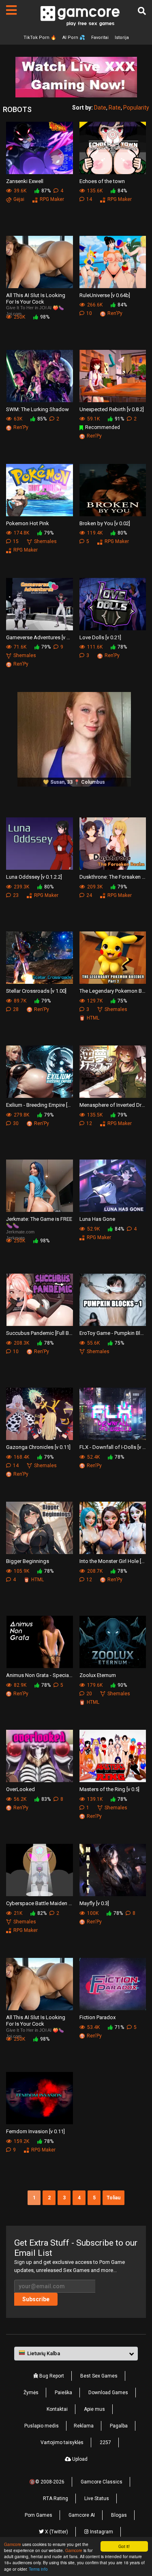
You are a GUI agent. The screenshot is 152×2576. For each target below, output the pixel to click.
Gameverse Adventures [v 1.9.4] (40, 637)
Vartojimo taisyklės (62, 2442)
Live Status (97, 2498)
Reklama (84, 2426)
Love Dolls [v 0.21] (100, 637)
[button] (76, 2354)
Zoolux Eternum (98, 1675)
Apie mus (94, 2409)
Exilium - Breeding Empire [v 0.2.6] (40, 1105)
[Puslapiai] (11, 10)
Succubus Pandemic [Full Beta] (40, 1333)
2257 (105, 2442)
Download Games (108, 2393)
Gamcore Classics (102, 2482)
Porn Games (39, 2515)
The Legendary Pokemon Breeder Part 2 (113, 991)
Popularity (136, 108)
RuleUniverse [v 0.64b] (105, 295)
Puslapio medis (42, 2426)
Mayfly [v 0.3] (94, 1903)
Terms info (38, 2569)
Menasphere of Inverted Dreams (113, 1105)
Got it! (124, 2546)
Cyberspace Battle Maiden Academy (40, 1903)
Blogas (119, 2515)
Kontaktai (57, 2409)
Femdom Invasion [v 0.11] (35, 2131)
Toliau (113, 2198)
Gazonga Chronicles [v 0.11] (38, 1447)
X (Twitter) (56, 2532)
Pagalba (119, 2426)
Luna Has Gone (97, 1219)
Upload (79, 2459)
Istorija (122, 38)
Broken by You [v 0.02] (105, 523)
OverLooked (20, 1789)
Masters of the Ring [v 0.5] (109, 1789)
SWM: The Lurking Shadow (37, 409)
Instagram (101, 2532)
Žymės (31, 2393)
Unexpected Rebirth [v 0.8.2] (112, 409)
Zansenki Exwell (25, 181)
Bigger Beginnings (28, 1561)
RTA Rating (56, 2498)
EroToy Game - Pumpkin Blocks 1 (113, 1333)
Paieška (63, 2393)
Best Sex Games (99, 2376)
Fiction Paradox (97, 2017)
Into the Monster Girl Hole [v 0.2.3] (113, 1561)
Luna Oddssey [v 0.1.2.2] (34, 877)
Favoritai (100, 38)
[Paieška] (142, 11)
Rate (115, 108)
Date (100, 108)
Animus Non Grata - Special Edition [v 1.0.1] (40, 1675)
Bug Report (51, 2376)
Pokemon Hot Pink (28, 523)
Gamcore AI (82, 2515)
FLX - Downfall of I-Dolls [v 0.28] (113, 1447)
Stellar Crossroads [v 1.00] (36, 991)
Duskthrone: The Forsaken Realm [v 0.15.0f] (113, 877)
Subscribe (36, 2299)
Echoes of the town (102, 181)
